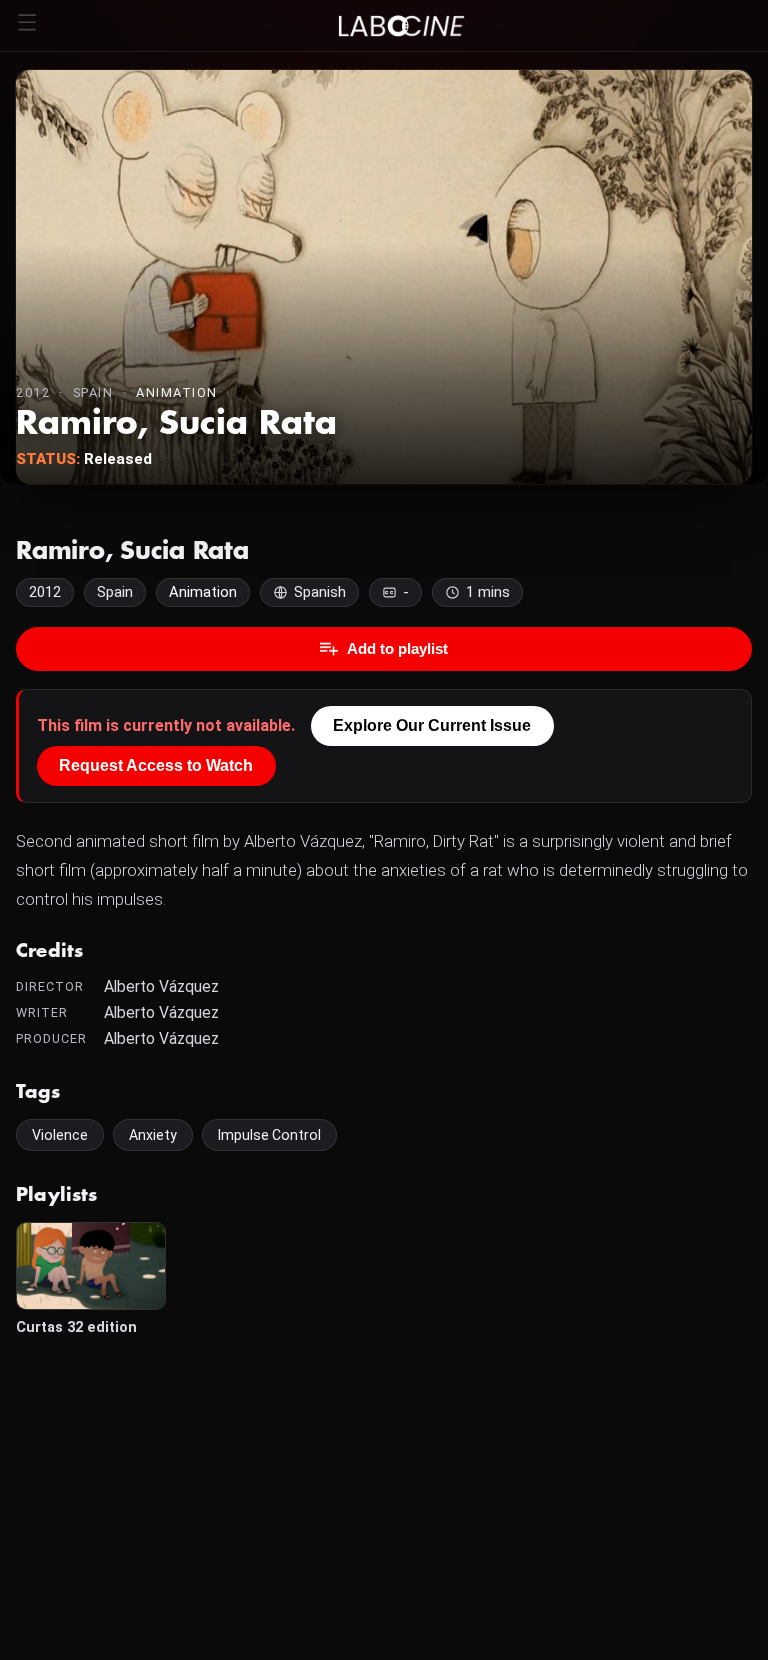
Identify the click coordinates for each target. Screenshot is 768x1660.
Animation (177, 392)
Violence (60, 1135)
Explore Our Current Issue (432, 725)
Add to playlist (397, 648)
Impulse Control (269, 1135)
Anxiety (153, 1135)
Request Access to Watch (156, 765)
